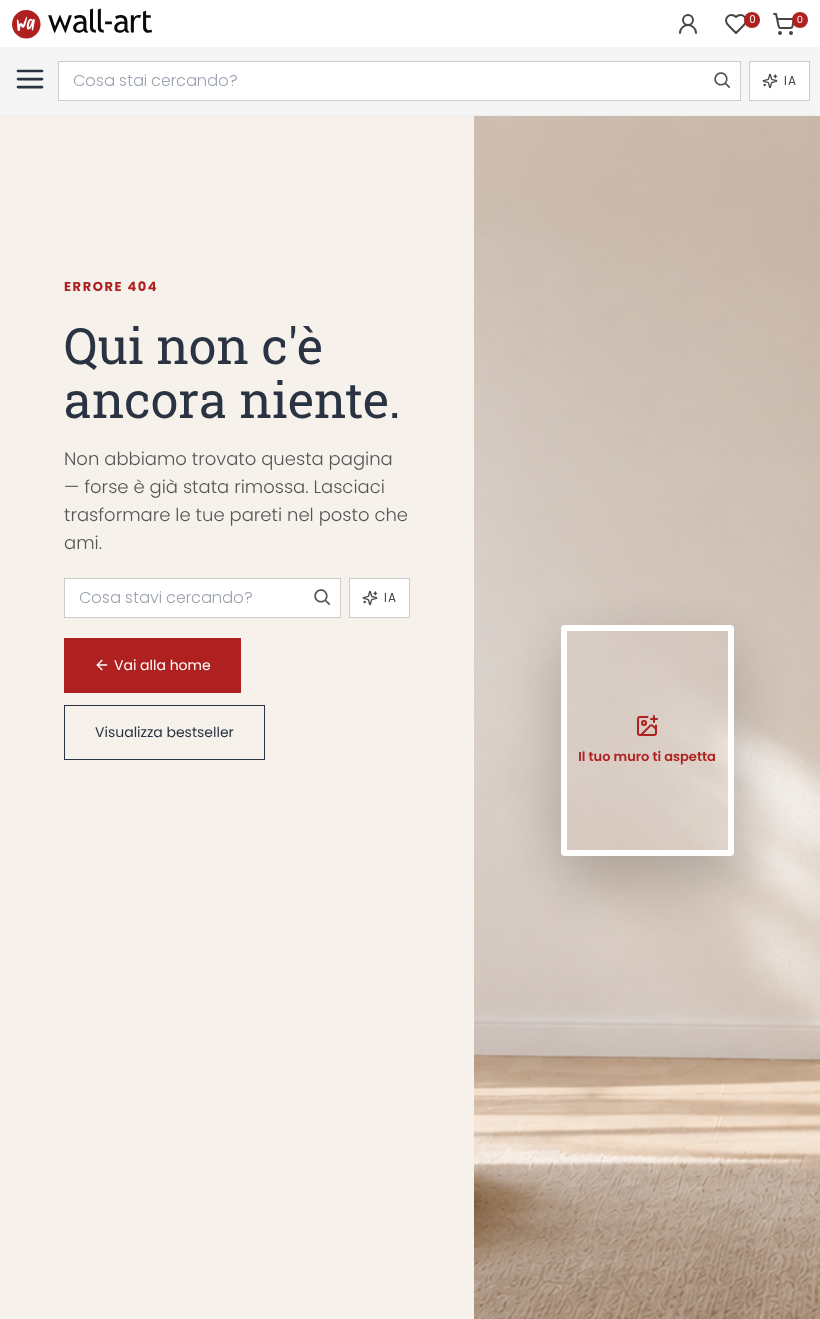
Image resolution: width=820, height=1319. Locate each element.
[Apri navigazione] (30, 79)
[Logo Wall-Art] (82, 23)
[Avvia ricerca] (721, 81)
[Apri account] (688, 24)
